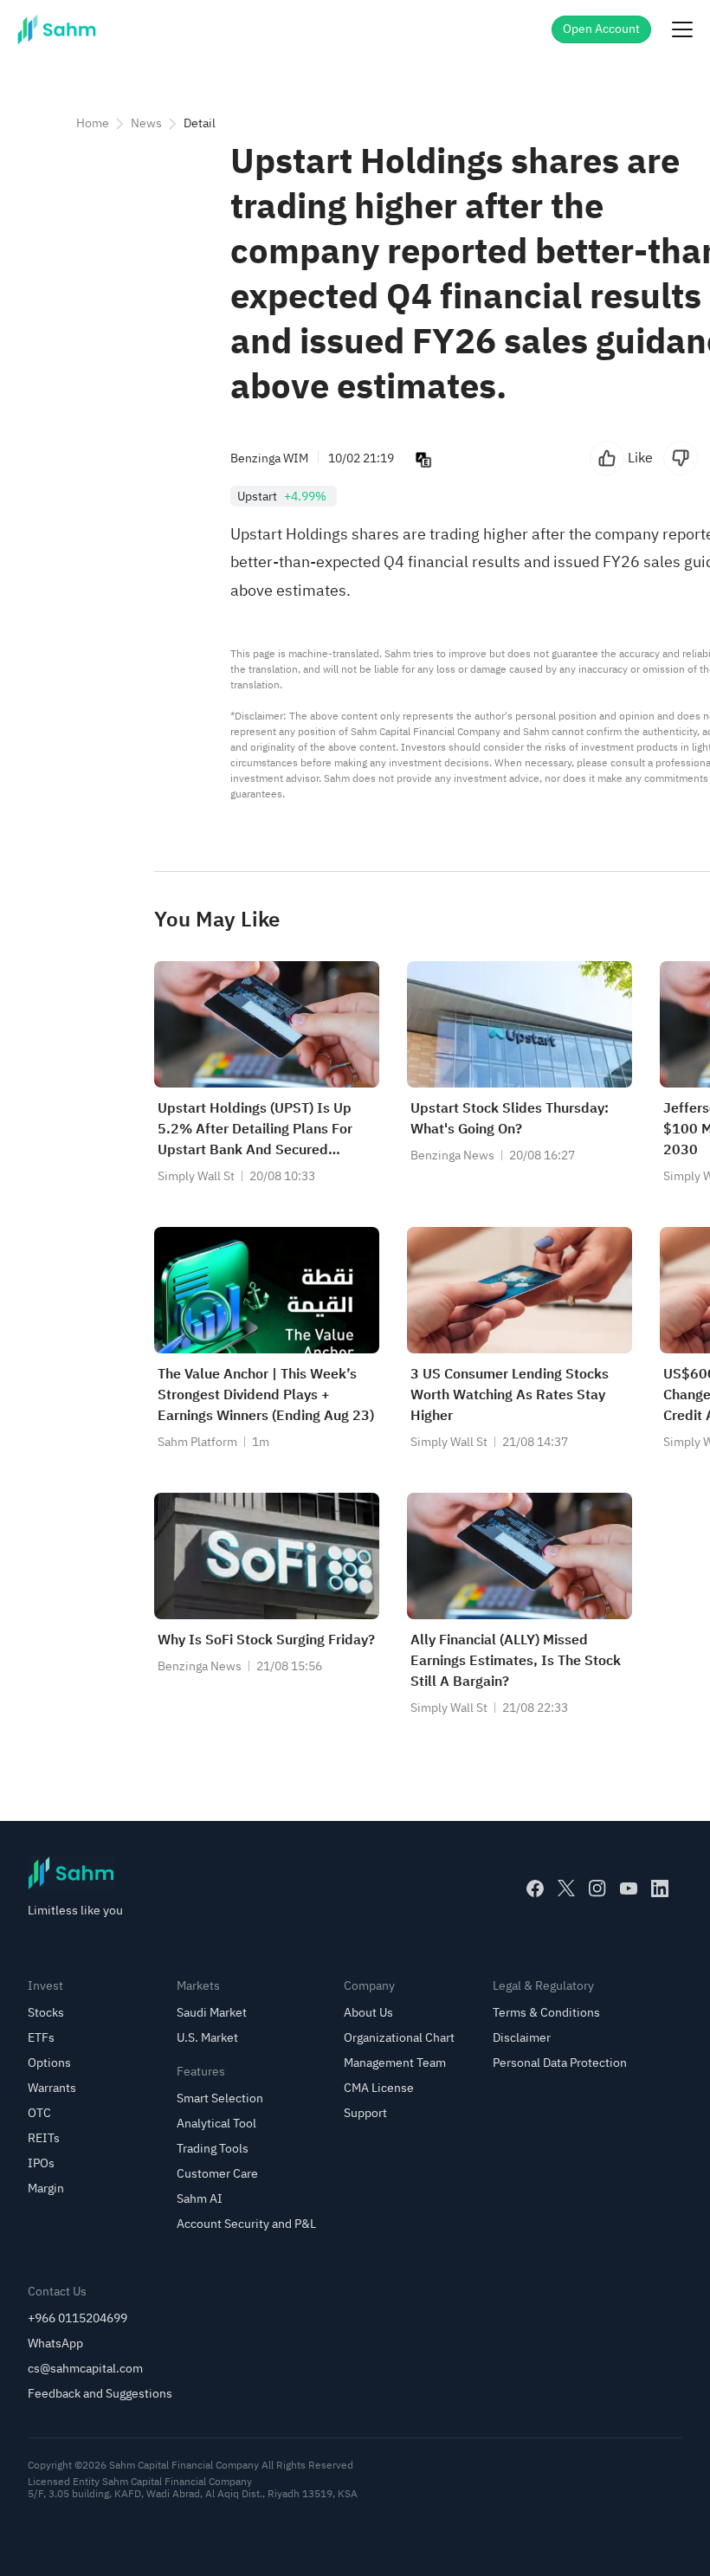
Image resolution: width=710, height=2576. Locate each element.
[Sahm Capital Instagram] (597, 1888)
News (146, 123)
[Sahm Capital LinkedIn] (660, 1888)
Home (93, 123)
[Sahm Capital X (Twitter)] (566, 1888)
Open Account (601, 29)
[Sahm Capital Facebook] (535, 1888)
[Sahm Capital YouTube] (629, 1888)
